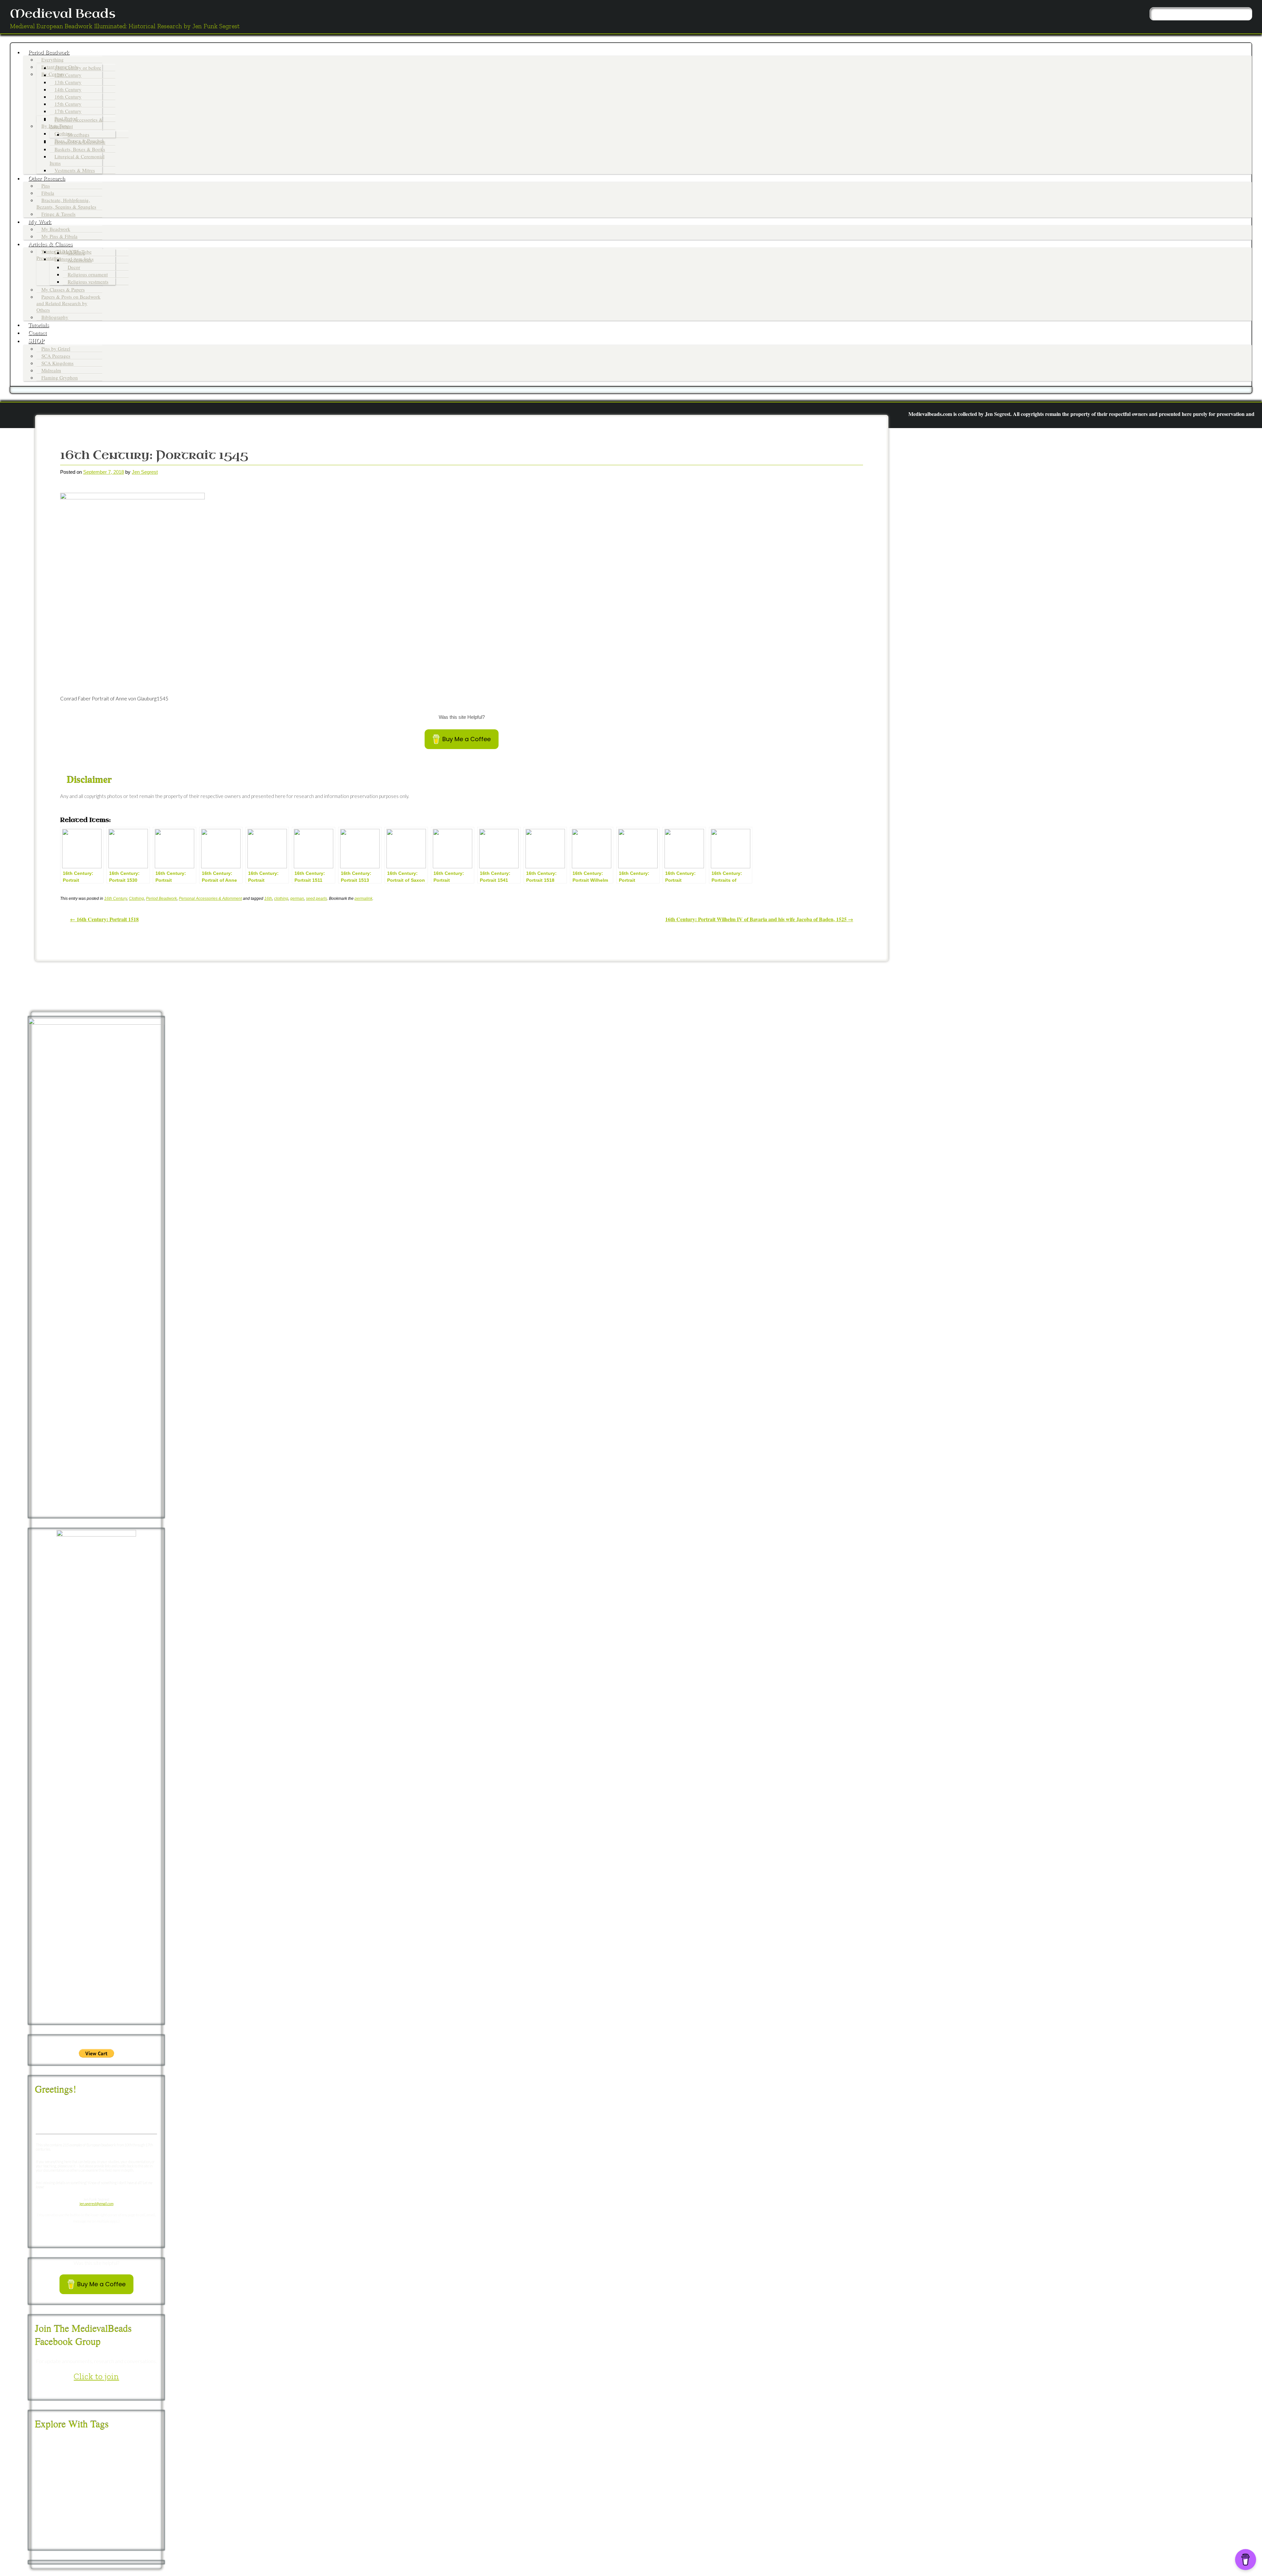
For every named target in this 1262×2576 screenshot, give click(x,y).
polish (56, 2519)
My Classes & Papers (63, 289)
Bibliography (55, 317)
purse (73, 2518)
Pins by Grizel (56, 349)
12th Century (68, 75)
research (114, 2519)
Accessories (80, 260)
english (90, 2485)
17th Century (68, 111)
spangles (132, 2530)
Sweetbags (79, 134)
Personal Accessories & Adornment (76, 123)
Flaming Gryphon (60, 377)
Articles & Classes (50, 244)
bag (94, 2452)
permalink (363, 899)
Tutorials (39, 325)
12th (51, 2442)
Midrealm (51, 370)
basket (113, 2452)
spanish (42, 2540)
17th (137, 2441)
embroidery (55, 2485)
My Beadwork (56, 229)
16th (268, 899)
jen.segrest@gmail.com (96, 2204)
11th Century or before (78, 68)
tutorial (92, 2540)
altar (80, 2452)
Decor (74, 267)
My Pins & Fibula (59, 236)
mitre (76, 2507)
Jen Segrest (145, 472)
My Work (40, 221)
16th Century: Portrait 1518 (104, 919)
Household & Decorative (80, 142)
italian (43, 2507)
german (297, 899)
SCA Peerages (56, 356)
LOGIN (1095, 437)
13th (65, 2442)
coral (145, 2463)
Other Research (47, 178)
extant (120, 2484)
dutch (109, 2474)
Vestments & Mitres (75, 170)
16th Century (68, 97)
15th (99, 2442)
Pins (46, 186)
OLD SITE (1117, 437)
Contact (37, 332)
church (92, 2462)
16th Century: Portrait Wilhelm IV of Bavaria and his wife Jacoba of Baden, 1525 (759, 919)
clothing (281, 899)
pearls (114, 2506)
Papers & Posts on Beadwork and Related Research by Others (69, 303)
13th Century (68, 82)
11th (39, 2443)
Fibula (48, 193)
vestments (115, 2539)
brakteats (62, 2462)
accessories (53, 2451)
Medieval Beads (63, 14)
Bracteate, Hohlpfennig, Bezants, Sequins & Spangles (66, 203)
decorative (53, 2473)
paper (94, 2507)
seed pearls (316, 899)
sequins (111, 2530)
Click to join (96, 2376)
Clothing (77, 253)
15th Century (68, 104)
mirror (60, 2508)
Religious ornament (88, 274)
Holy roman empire (118, 2497)
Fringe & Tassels (58, 214)
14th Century (68, 89)
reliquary (94, 2518)
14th (82, 2442)
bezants (136, 2452)
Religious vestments (88, 282)
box (40, 2463)
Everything (53, 59)
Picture (135, 2507)
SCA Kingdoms (58, 363)
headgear (78, 2497)
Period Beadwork (49, 52)
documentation (88, 2474)
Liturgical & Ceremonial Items (77, 160)
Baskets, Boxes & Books (80, 149)
